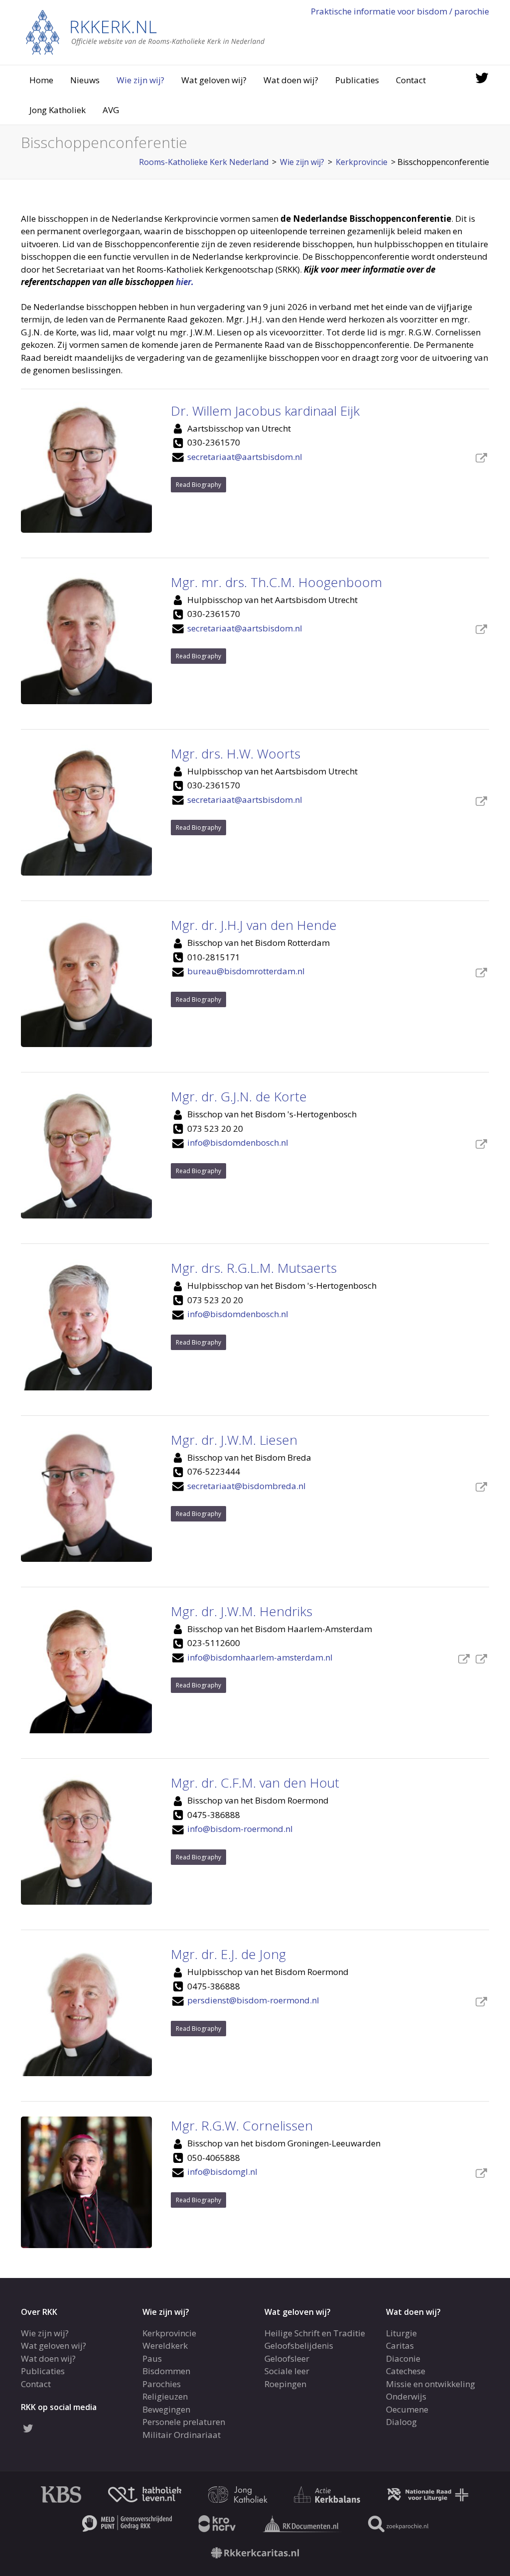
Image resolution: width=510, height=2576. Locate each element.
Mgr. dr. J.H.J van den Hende (254, 925)
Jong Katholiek (58, 110)
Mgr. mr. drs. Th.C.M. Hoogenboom (276, 582)
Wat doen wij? (291, 80)
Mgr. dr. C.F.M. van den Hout (255, 1783)
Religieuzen (165, 2396)
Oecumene (407, 2409)
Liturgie (401, 2333)
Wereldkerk (165, 2346)
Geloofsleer (287, 2358)
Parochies (162, 2383)
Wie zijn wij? (140, 80)
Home (41, 80)
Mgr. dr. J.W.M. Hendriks (242, 1611)
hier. (185, 282)
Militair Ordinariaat (182, 2434)
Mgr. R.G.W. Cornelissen (242, 2125)
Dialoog (401, 2422)
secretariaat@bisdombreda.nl (247, 1486)
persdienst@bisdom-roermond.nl (253, 2000)
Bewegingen (166, 2409)
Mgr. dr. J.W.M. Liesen (234, 1440)
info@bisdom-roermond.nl (240, 1829)
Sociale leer (287, 2371)
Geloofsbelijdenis (299, 2346)
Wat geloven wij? (214, 80)
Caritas (400, 2346)
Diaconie (403, 2358)
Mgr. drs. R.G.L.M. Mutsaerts (254, 1268)
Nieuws (85, 80)
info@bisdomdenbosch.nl (238, 1142)
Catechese (406, 2371)
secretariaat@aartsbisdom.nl (245, 457)
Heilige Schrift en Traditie (315, 2333)
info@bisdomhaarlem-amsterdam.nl (260, 1657)
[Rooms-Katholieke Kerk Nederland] (145, 32)
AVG (111, 110)
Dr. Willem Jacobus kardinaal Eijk (265, 411)
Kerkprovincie (169, 2333)
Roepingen (285, 2383)
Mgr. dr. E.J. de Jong (228, 1954)
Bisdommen (166, 2371)
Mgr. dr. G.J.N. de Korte (239, 1096)
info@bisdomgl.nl (222, 2172)
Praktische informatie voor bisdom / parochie (400, 11)
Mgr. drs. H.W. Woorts (236, 754)
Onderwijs (406, 2396)
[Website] (481, 459)
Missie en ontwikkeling (431, 2383)
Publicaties (357, 80)
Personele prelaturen (184, 2422)
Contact (411, 80)
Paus (152, 2358)
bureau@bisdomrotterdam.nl (246, 971)
